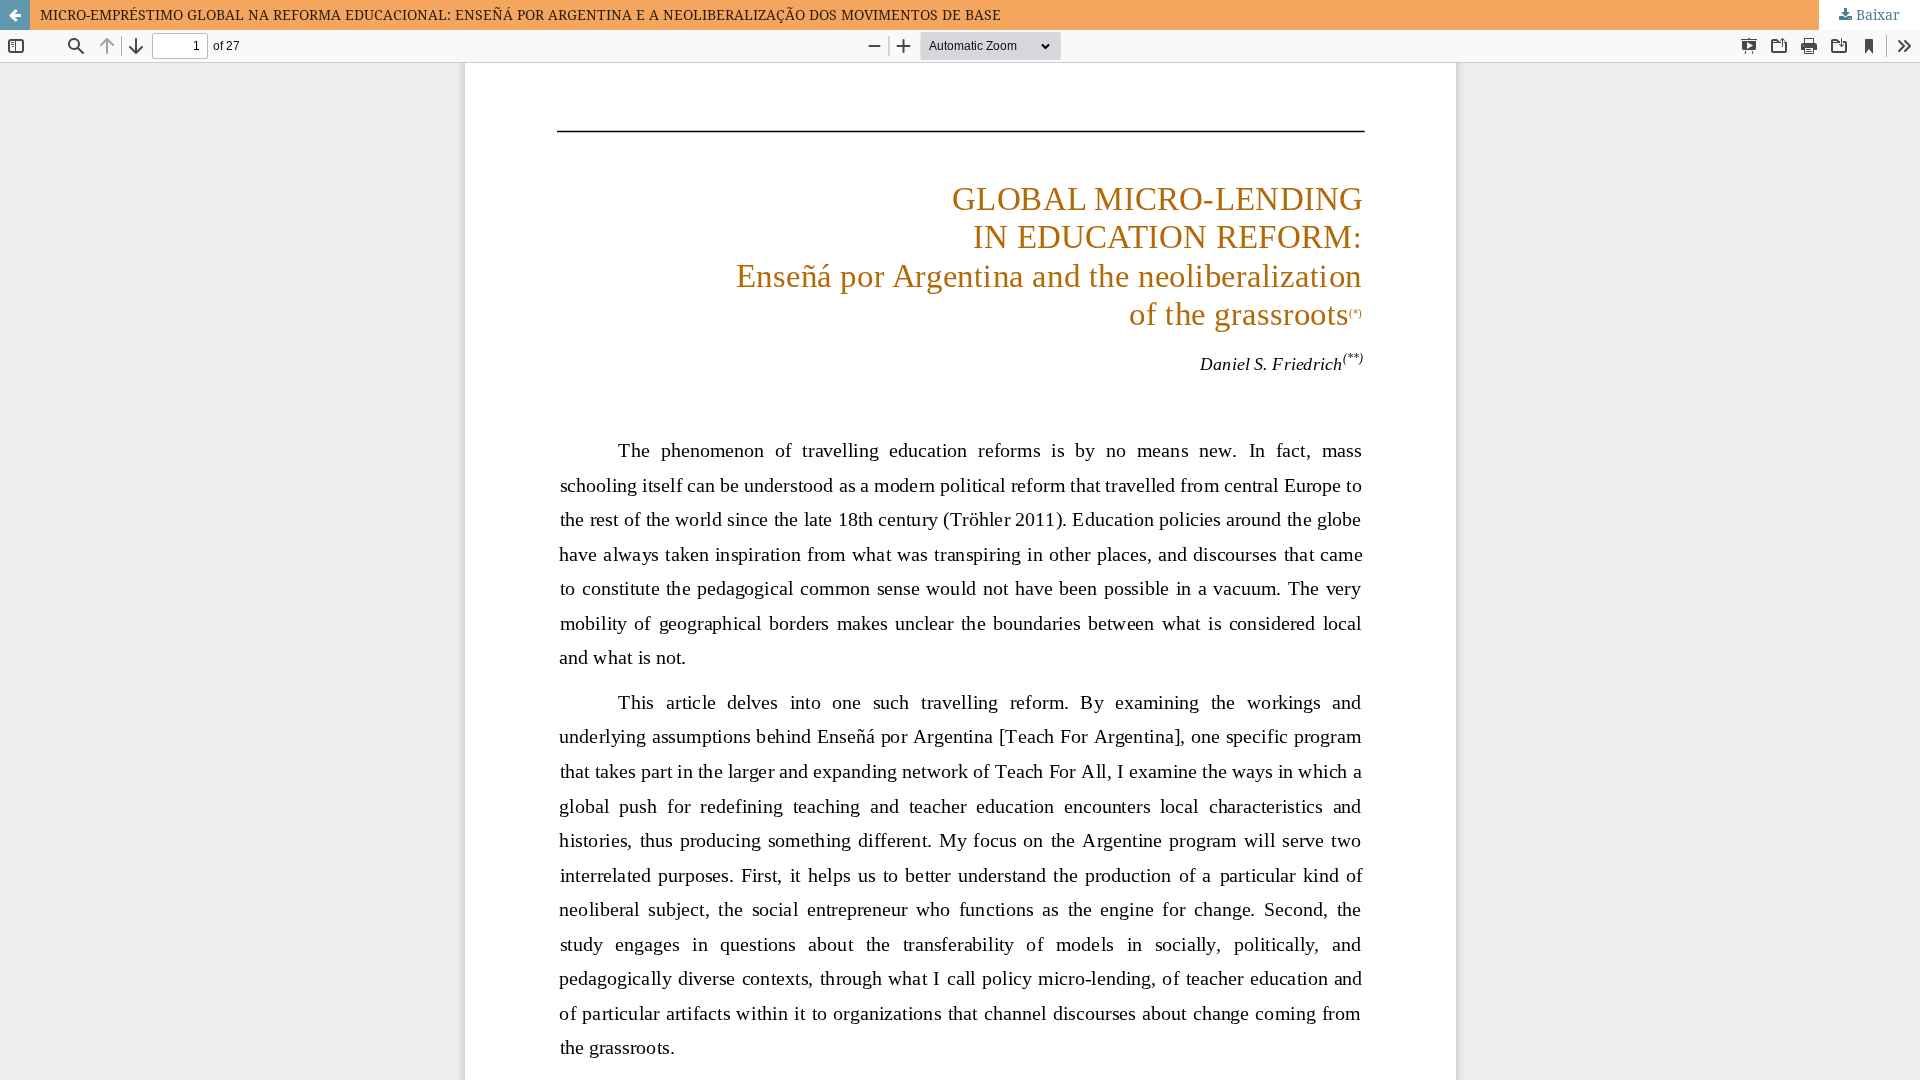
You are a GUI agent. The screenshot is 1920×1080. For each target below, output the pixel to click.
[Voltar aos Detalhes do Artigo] (15, 15)
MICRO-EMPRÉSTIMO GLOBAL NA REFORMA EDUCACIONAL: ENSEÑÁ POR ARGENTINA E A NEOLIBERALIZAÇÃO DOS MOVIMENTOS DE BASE (520, 14)
